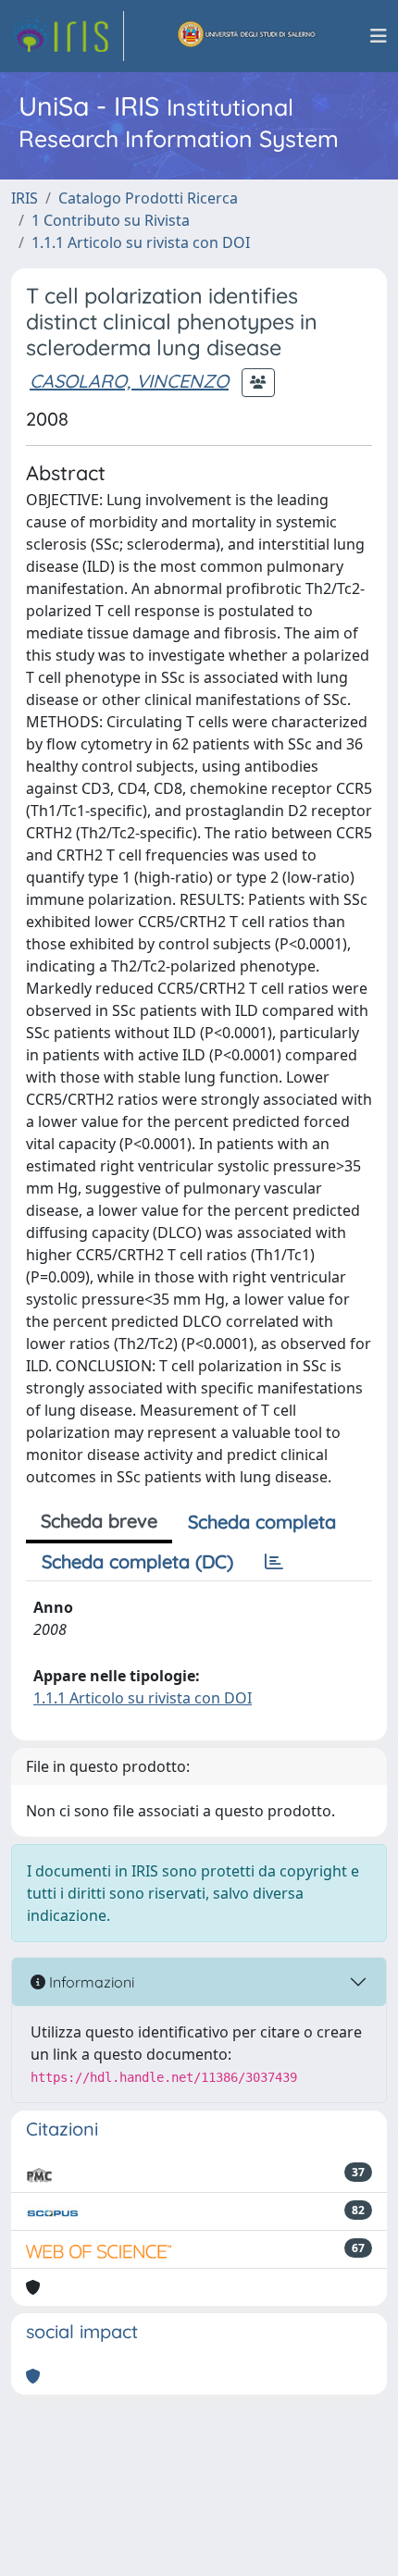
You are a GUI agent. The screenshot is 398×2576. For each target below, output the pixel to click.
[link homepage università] (247, 36)
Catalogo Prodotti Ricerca (148, 198)
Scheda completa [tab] (262, 1522)
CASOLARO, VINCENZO (129, 381)
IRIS (25, 198)
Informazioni (90, 1982)
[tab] (274, 1562)
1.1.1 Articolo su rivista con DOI (141, 242)
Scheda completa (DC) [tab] (137, 1561)
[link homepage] (68, 36)
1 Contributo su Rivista (111, 220)
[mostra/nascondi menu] (379, 36)
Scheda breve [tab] (99, 1521)
